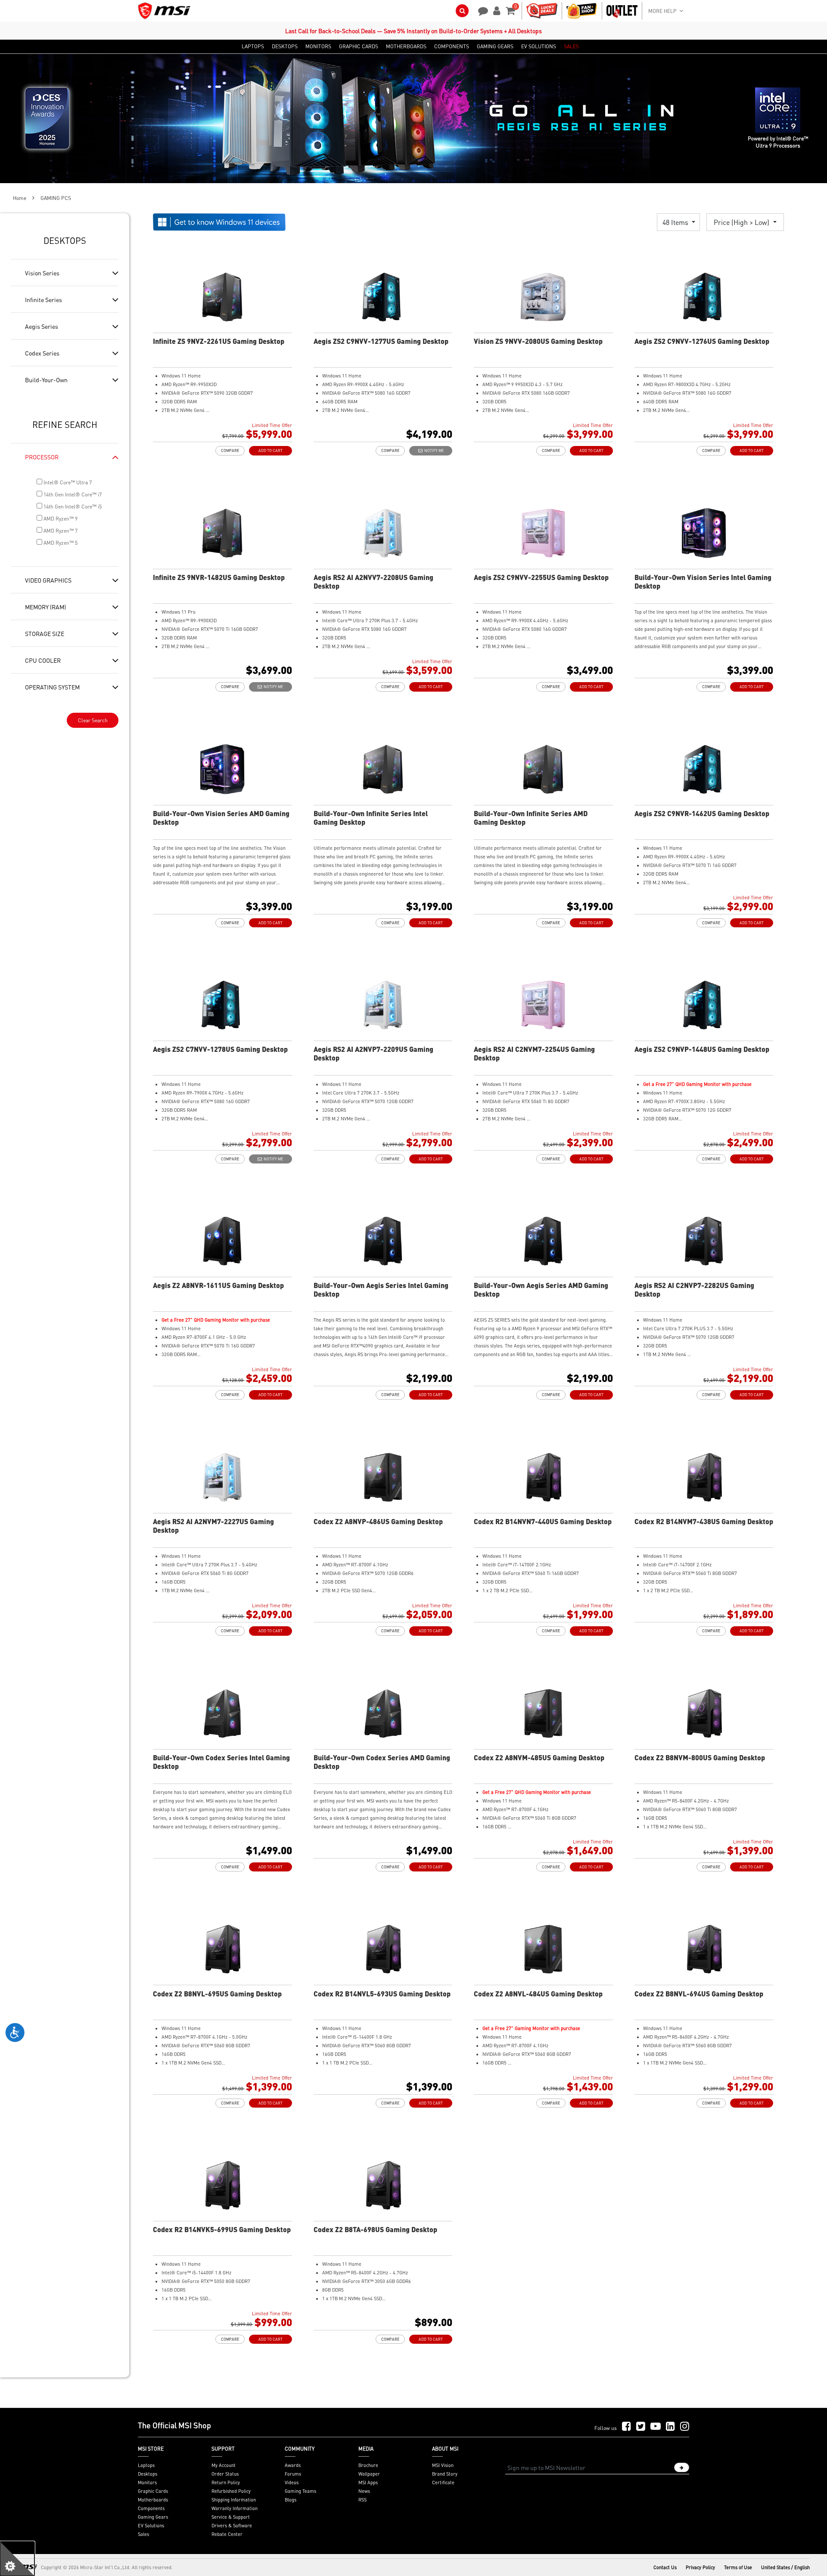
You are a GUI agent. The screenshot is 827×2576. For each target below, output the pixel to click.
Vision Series (42, 273)
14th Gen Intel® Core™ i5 (72, 507)
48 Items (676, 222)
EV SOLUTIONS (539, 47)
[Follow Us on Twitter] (641, 2427)
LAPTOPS (253, 47)
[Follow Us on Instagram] (685, 2427)
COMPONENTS (452, 47)
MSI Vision (443, 2465)
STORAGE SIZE (45, 633)
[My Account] (495, 10)
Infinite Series (44, 299)
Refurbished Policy (231, 2491)
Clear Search (93, 720)
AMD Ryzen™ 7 (60, 531)
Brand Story (445, 2474)
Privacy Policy (700, 2567)
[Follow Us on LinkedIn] (670, 2427)
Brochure (368, 2465)
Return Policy (226, 2482)
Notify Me (433, 451)
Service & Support (231, 2517)
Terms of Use (738, 2567)
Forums (293, 2474)
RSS (362, 2500)
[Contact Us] (480, 10)
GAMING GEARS (495, 47)
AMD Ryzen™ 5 (60, 543)
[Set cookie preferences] (17, 2559)
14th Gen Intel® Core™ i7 (72, 494)
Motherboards (153, 2500)
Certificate (443, 2482)
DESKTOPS (285, 47)
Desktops (148, 2474)
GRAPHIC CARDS (359, 47)
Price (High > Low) (742, 222)
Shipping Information (234, 2500)
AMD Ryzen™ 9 (60, 519)
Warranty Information (235, 2508)
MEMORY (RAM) (45, 607)
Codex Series (42, 353)
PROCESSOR (42, 457)
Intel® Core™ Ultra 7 (67, 482)
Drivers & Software (232, 2526)
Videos (292, 2482)
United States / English (785, 2567)
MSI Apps (368, 2482)
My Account (224, 2465)
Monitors (147, 2482)
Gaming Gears (153, 2517)
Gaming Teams (300, 2491)
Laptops (146, 2465)
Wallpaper (369, 2474)
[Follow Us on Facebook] (626, 2427)
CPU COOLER (43, 660)
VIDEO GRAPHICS (48, 580)
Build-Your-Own (46, 380)
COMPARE (230, 451)
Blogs (291, 2500)
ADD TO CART (270, 451)
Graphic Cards (153, 2491)
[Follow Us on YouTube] (656, 2427)
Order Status (225, 2474)
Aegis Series (42, 326)
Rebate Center (227, 2534)
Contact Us (665, 2567)
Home (20, 198)
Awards (293, 2465)
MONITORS (318, 47)
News (364, 2491)
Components (151, 2508)
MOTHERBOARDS (406, 47)
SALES (571, 47)
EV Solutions (151, 2526)
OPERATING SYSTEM (52, 687)
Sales (143, 2534)
